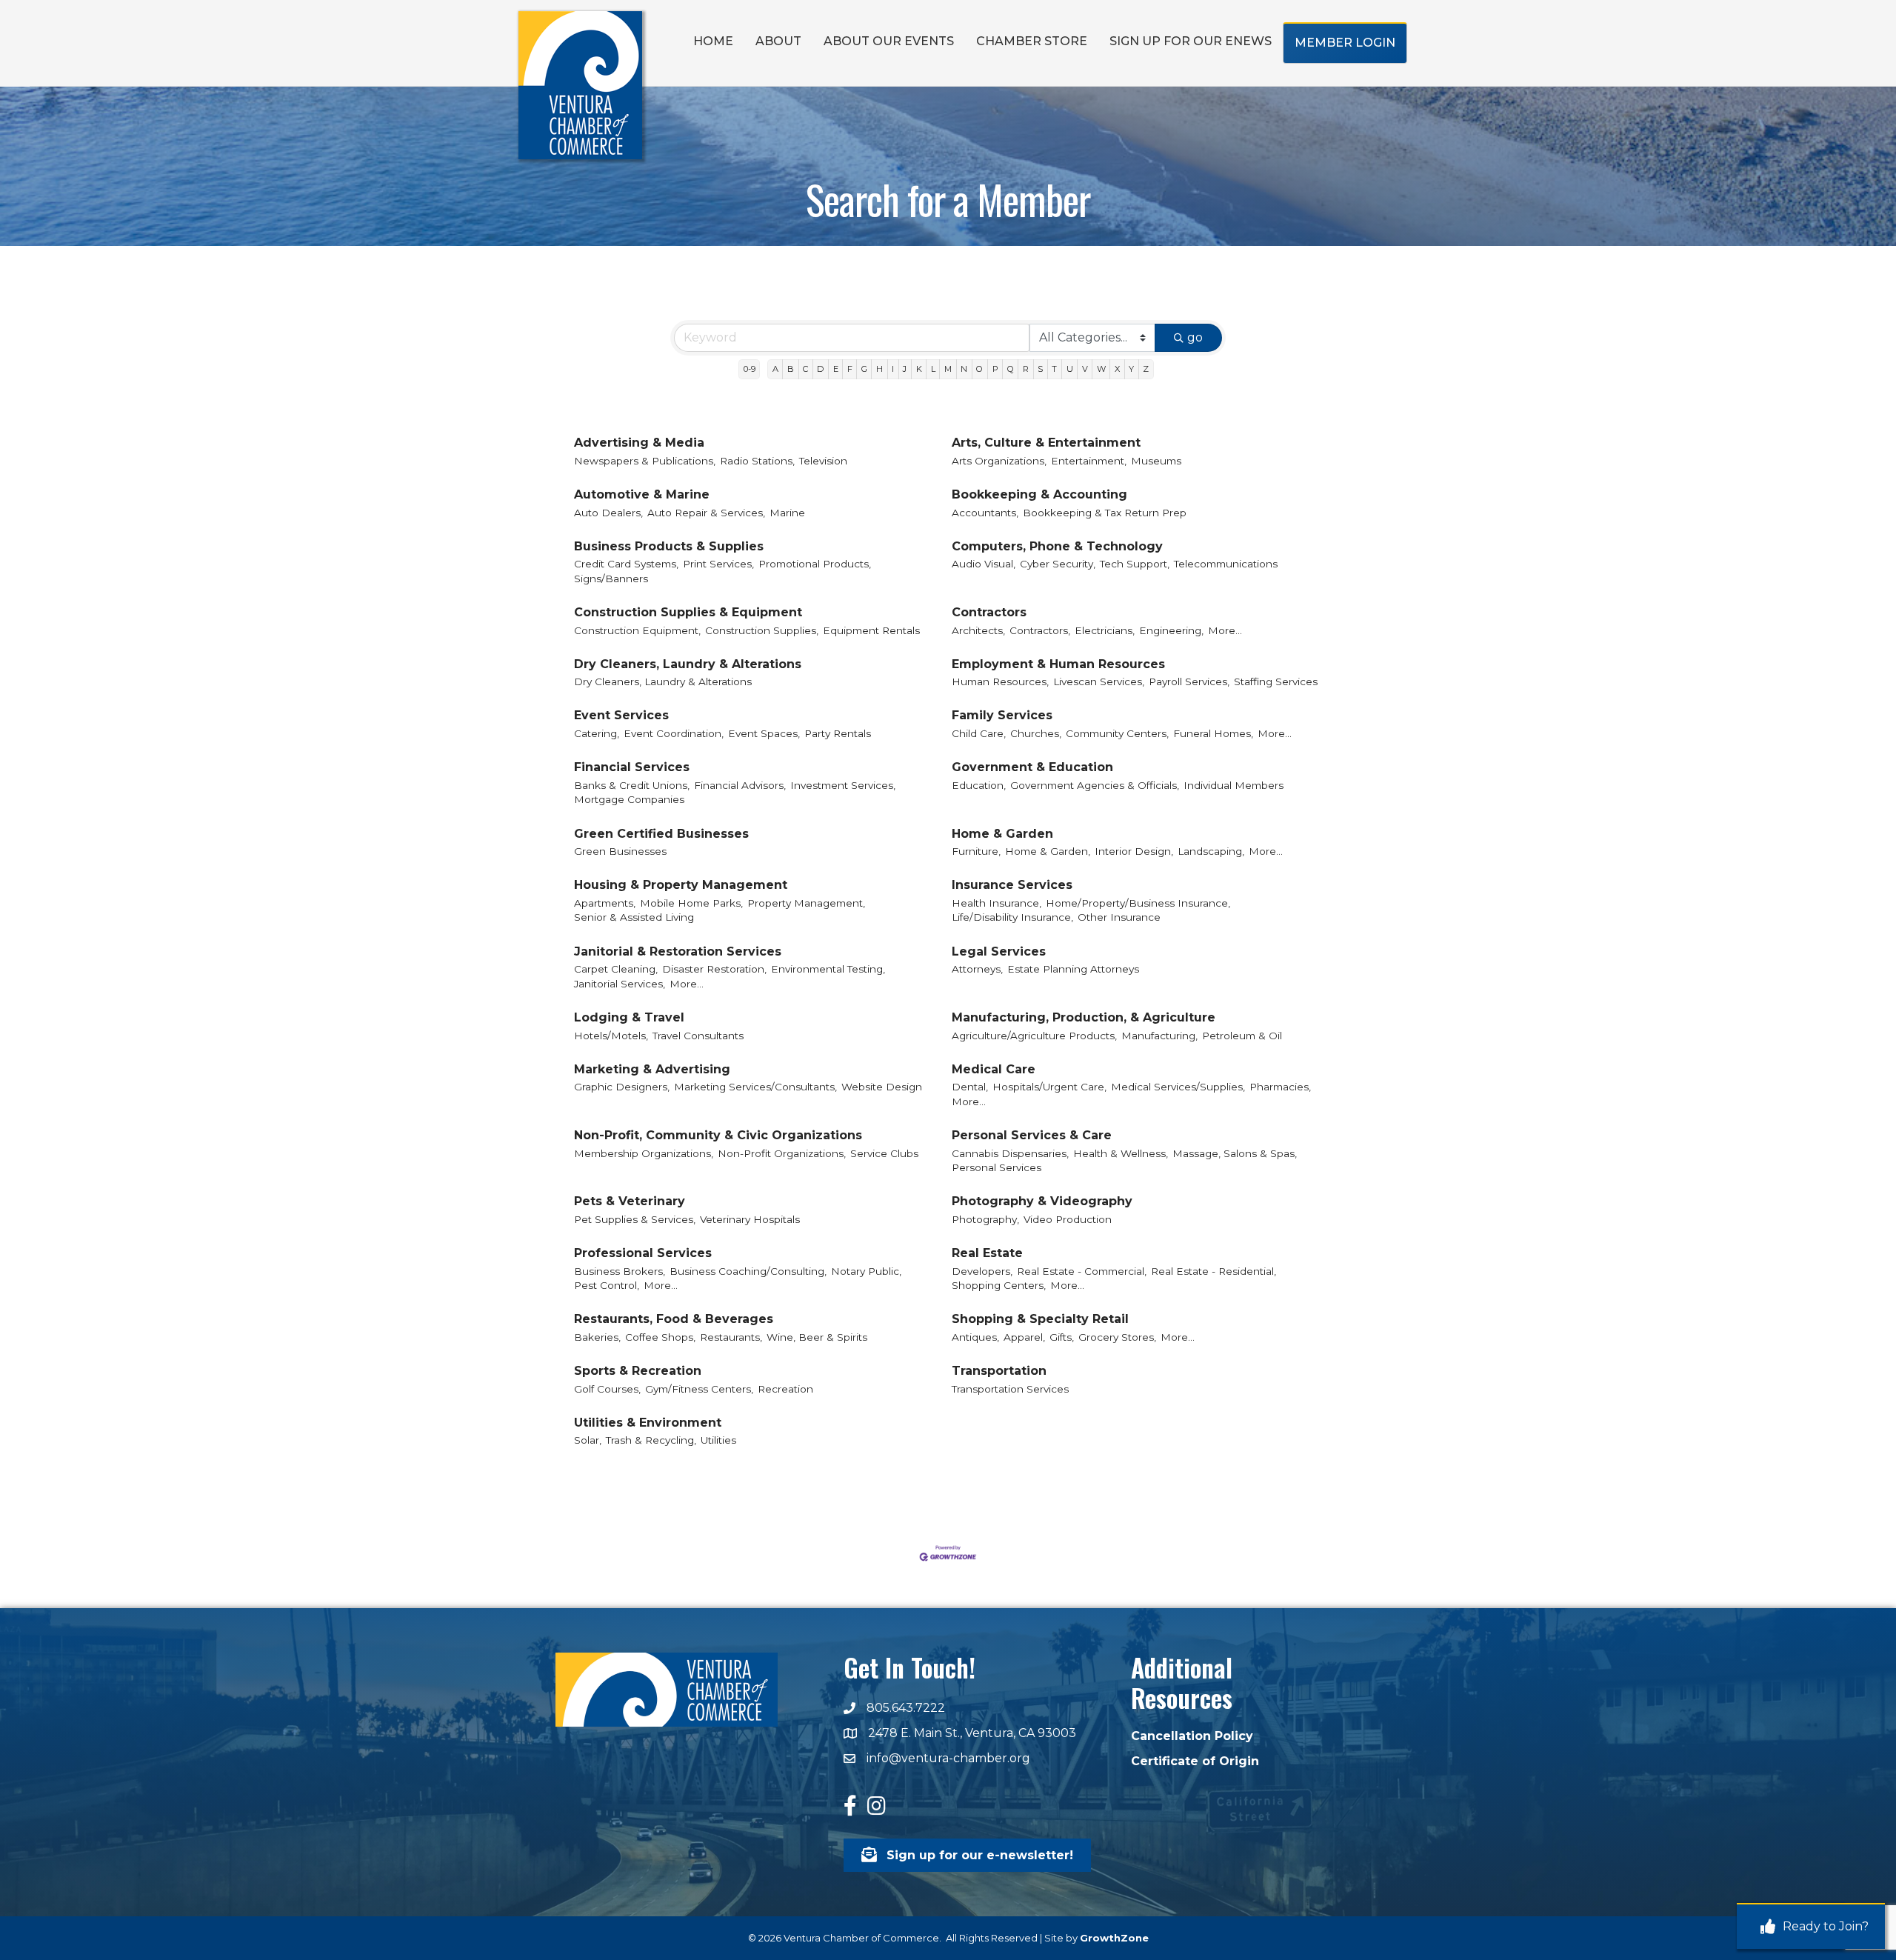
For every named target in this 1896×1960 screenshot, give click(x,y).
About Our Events (889, 41)
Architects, (978, 630)
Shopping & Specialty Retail (1040, 1319)
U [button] (1070, 369)
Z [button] (1146, 369)
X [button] (1117, 369)
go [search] (1195, 337)
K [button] (919, 369)
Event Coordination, (674, 733)
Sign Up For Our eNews (1191, 41)
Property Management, (806, 903)
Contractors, (1040, 630)
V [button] (1085, 369)
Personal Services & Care (1032, 1135)
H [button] (879, 369)
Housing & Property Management (681, 885)
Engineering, (1171, 630)
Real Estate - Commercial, (1082, 1271)
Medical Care (994, 1069)
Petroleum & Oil (1242, 1036)
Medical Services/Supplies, (1178, 1087)
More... (1225, 630)
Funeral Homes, (1213, 733)
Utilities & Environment (648, 1423)
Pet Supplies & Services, (635, 1219)
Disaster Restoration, (714, 969)
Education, (979, 785)
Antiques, (975, 1337)
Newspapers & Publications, (645, 461)
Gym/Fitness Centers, (699, 1389)
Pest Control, (607, 1285)
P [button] (995, 369)
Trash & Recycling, (651, 1440)
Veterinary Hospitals (750, 1219)
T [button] (1054, 369)
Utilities (718, 1440)
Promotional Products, (815, 564)
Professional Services (643, 1253)
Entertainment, (1089, 461)
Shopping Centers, (999, 1285)
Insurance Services (1012, 885)
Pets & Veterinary (630, 1201)
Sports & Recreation (638, 1371)
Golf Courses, (607, 1389)
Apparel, (1024, 1337)
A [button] (775, 369)
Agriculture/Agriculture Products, (1034, 1036)
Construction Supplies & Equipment (688, 612)
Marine (787, 513)
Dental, (970, 1087)
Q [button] (1011, 369)
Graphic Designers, (622, 1087)
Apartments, (605, 903)
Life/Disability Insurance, (1012, 917)
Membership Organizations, (644, 1153)
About (778, 41)
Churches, (1036, 733)
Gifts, (1062, 1337)
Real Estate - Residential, (1214, 1271)
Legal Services (999, 951)
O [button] (979, 369)
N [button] (964, 369)
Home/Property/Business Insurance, (1138, 903)
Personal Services (997, 1167)
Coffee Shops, (660, 1337)
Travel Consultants (698, 1036)
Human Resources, (1000, 681)
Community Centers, (1117, 733)
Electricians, (1105, 630)
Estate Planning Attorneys (1073, 969)
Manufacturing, (1159, 1036)
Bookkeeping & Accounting (1039, 494)
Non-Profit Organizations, (782, 1153)
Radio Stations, (757, 461)
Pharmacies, (1280, 1087)
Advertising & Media (639, 443)
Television (823, 461)
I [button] (893, 369)
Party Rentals (838, 733)
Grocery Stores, (1117, 1337)
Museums (1156, 461)
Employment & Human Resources (1058, 664)
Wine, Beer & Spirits (817, 1337)
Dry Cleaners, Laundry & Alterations (688, 664)
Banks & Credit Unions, (632, 785)
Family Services (1002, 715)
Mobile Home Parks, (691, 903)
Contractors (989, 612)
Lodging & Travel (629, 1017)
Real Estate (987, 1253)
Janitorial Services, (620, 984)
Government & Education (1032, 767)
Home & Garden (1002, 834)
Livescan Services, (1099, 681)
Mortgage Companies (629, 799)
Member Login (1345, 43)
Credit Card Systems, (626, 564)
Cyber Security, (1058, 564)
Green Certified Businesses (661, 834)
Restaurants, (731, 1337)
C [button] (805, 369)
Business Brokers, (620, 1271)
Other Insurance (1119, 917)
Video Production (1068, 1219)
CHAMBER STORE (1032, 41)
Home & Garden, (1048, 851)
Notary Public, (866, 1271)
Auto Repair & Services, (706, 513)
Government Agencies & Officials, (1095, 785)
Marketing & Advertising (652, 1069)
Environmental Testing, (828, 969)
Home (713, 41)
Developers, (982, 1271)
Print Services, (718, 564)
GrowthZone (1114, 1938)
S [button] (1040, 369)
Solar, (588, 1440)
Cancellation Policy (1192, 1736)
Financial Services (632, 767)
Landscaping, (1211, 851)
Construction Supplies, (762, 630)
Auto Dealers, (608, 513)
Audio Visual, (984, 564)
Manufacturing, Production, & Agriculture (1084, 1017)
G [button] (864, 369)
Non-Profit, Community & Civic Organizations (718, 1135)
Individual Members (1234, 785)
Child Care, (979, 733)
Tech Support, (1135, 564)
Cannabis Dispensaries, (1010, 1153)
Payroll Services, (1189, 681)
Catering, (597, 733)
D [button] (820, 369)
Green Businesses (620, 851)
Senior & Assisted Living (634, 917)
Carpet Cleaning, (616, 969)
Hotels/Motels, (611, 1036)
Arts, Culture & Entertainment (1046, 443)
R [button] (1026, 369)
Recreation (785, 1389)
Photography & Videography (1042, 1201)
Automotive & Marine (642, 494)
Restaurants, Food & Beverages (674, 1319)
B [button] (791, 369)
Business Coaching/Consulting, (748, 1271)
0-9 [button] (750, 369)
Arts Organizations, (999, 461)
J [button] (905, 369)
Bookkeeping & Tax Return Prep (1105, 513)
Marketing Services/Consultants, (755, 1087)
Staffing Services (1276, 681)
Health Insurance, (997, 903)
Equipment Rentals (871, 630)
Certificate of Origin (1195, 1761)
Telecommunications (1226, 564)
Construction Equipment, (637, 630)
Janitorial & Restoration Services (678, 951)
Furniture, (976, 851)
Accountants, (985, 513)
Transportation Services (1010, 1389)
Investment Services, (843, 785)
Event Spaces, (764, 733)
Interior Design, (1134, 851)
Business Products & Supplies (669, 546)
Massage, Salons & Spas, (1235, 1153)
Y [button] (1131, 369)
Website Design (882, 1087)
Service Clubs (884, 1153)
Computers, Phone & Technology (1057, 546)
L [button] (933, 369)
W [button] (1101, 369)
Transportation (999, 1371)
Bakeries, (597, 1337)
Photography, (985, 1219)
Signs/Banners (611, 579)
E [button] (836, 369)
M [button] (948, 369)
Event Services (621, 715)
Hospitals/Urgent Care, (1049, 1087)
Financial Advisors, (740, 785)
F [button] (850, 369)
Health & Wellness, (1121, 1153)
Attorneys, (977, 969)
